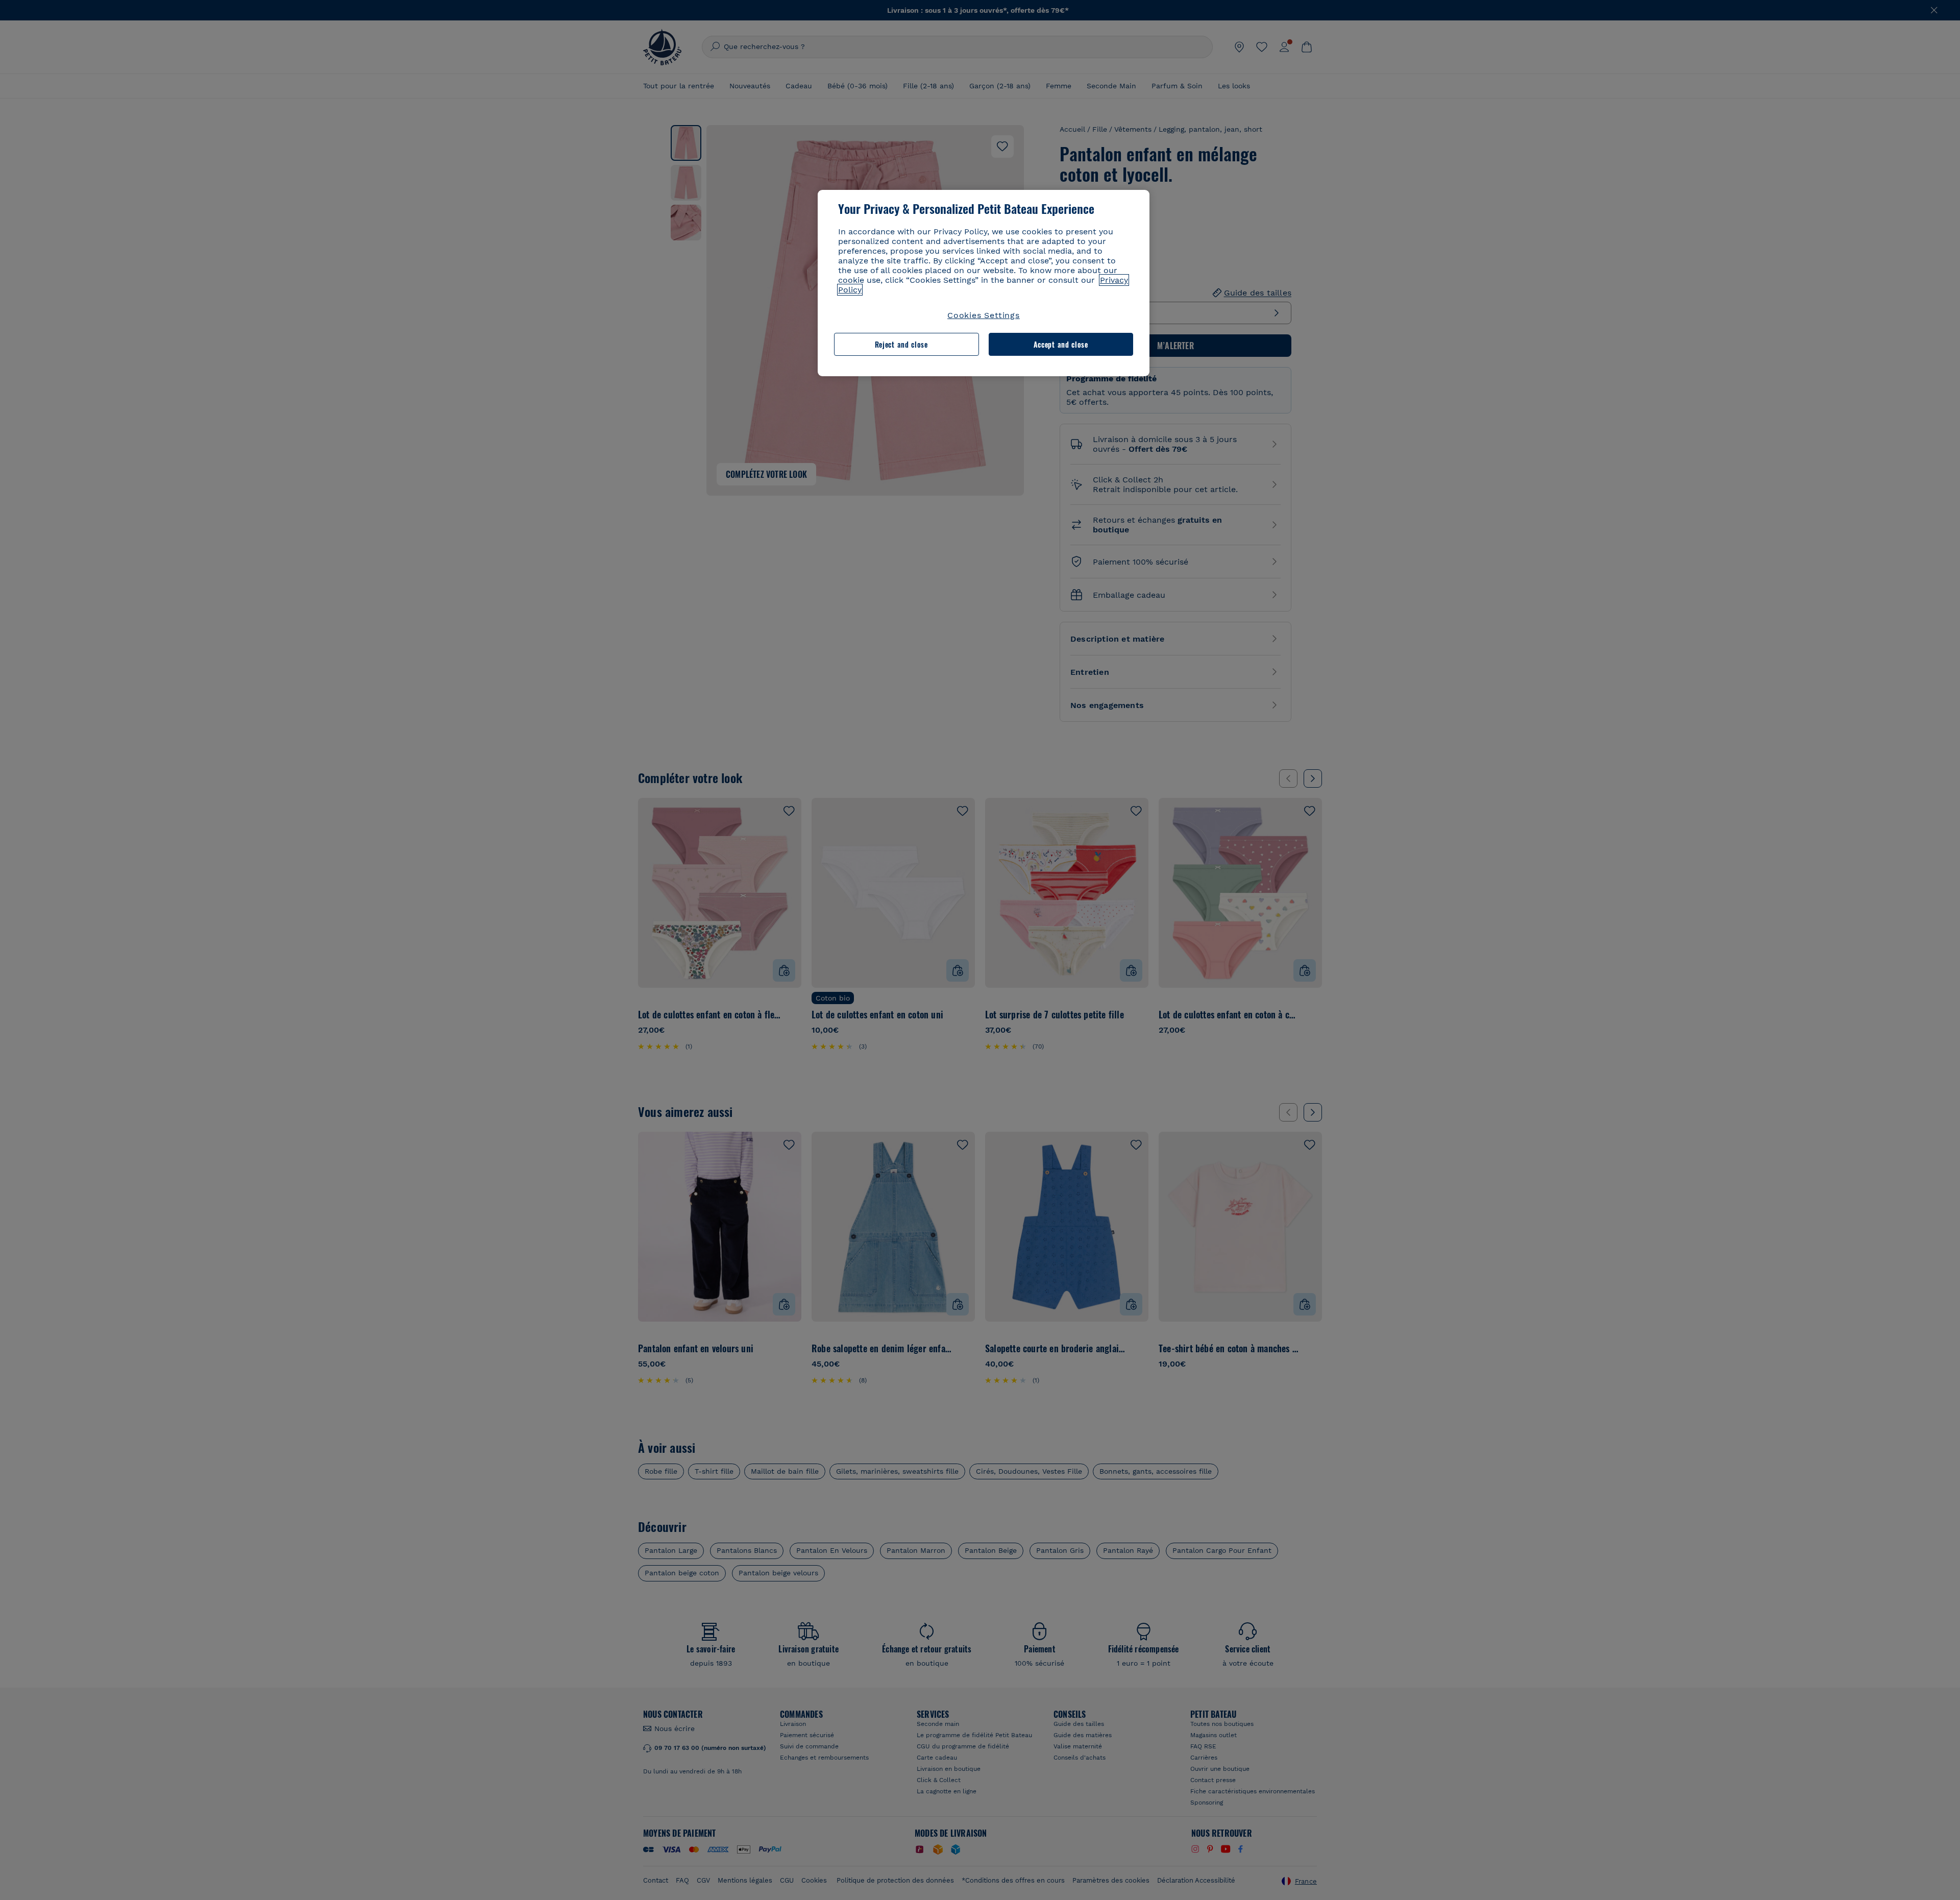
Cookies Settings (984, 315)
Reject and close (901, 344)
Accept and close (1061, 344)
